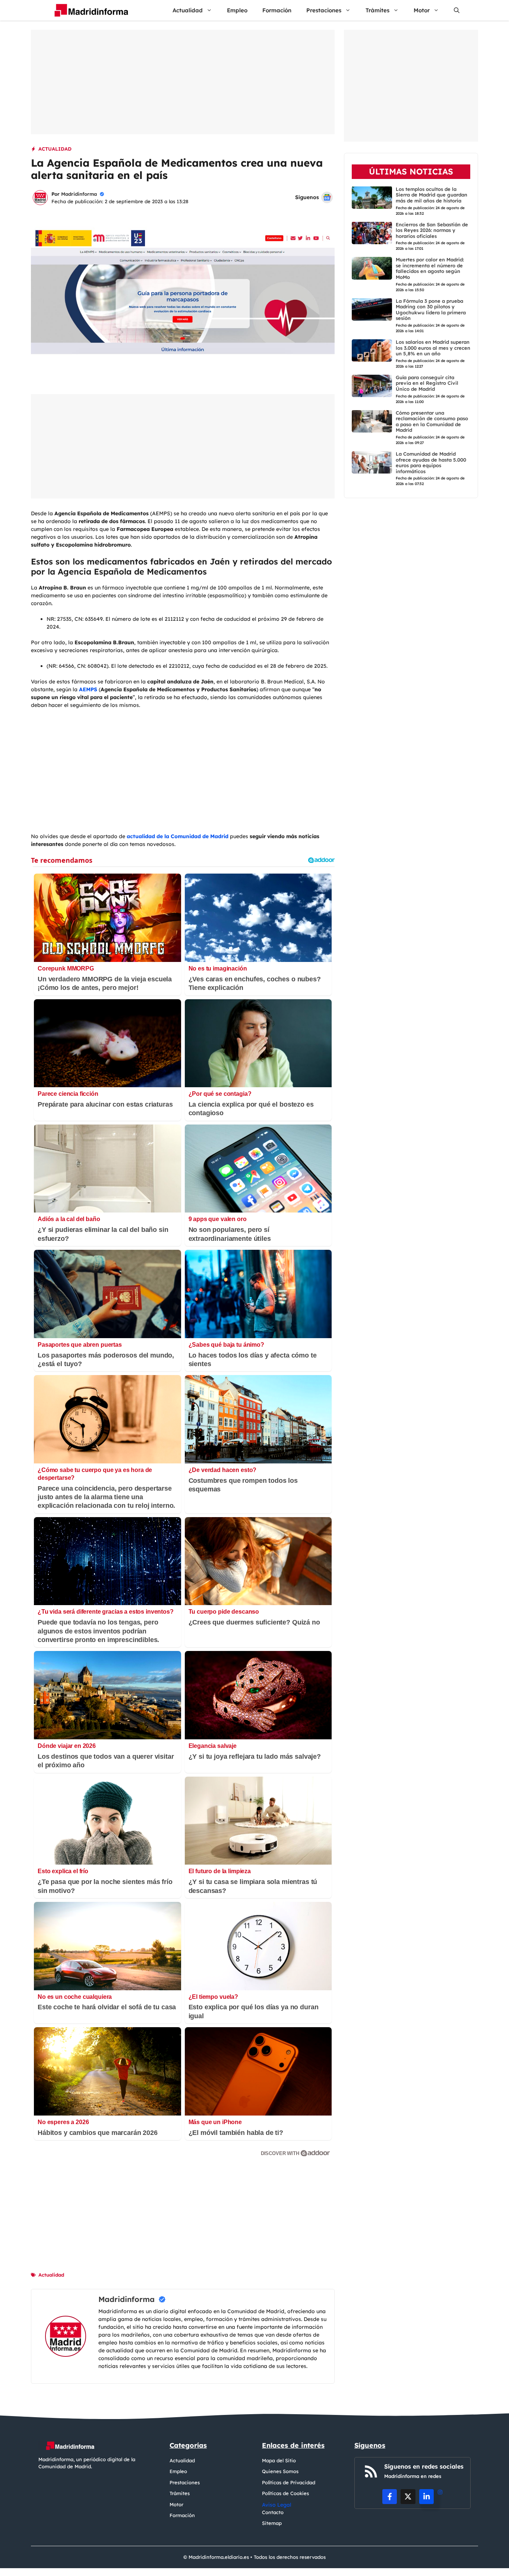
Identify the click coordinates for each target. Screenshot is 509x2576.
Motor (422, 10)
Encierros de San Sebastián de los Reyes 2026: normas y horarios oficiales (432, 230)
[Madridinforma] (88, 10)
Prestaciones (324, 10)
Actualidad (188, 10)
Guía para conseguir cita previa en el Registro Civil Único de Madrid (427, 383)
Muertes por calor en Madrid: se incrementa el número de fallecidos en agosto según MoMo (430, 268)
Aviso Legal (277, 2505)
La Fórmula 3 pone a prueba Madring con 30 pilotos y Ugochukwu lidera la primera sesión (431, 309)
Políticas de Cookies (285, 2493)
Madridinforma (79, 194)
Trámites (377, 10)
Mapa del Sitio (279, 2460)
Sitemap (272, 2523)
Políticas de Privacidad (289, 2482)
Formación (277, 10)
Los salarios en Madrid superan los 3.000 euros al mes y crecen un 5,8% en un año (433, 348)
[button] (457, 10)
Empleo (237, 10)
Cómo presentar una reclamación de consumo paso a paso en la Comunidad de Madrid (432, 421)
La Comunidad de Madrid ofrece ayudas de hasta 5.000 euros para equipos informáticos (431, 463)
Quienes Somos (280, 2471)
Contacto (273, 2512)
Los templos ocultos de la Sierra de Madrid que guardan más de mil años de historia (431, 194)
